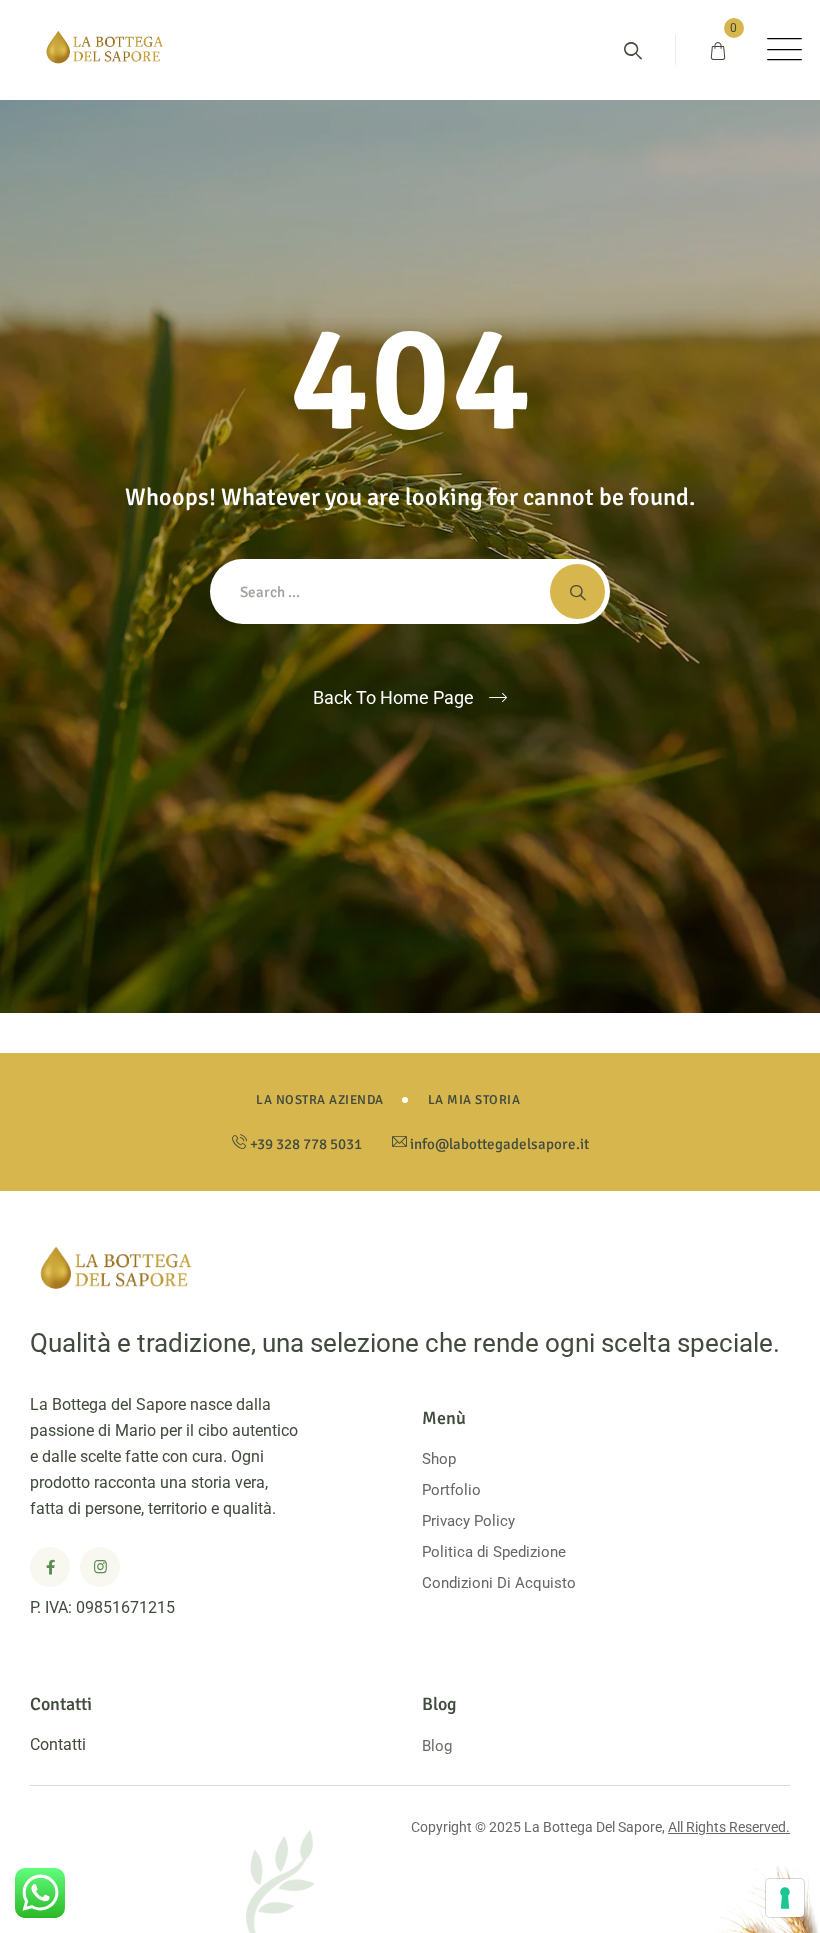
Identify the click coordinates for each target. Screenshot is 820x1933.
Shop (439, 1459)
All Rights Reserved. (729, 1827)
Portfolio (451, 1490)
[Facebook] (50, 1567)
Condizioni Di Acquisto (499, 1583)
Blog (437, 1746)
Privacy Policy (468, 1521)
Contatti (58, 1744)
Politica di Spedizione (494, 1552)
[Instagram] (100, 1567)
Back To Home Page (393, 697)
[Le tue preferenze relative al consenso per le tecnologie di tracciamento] (785, 1898)
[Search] (632, 50)
